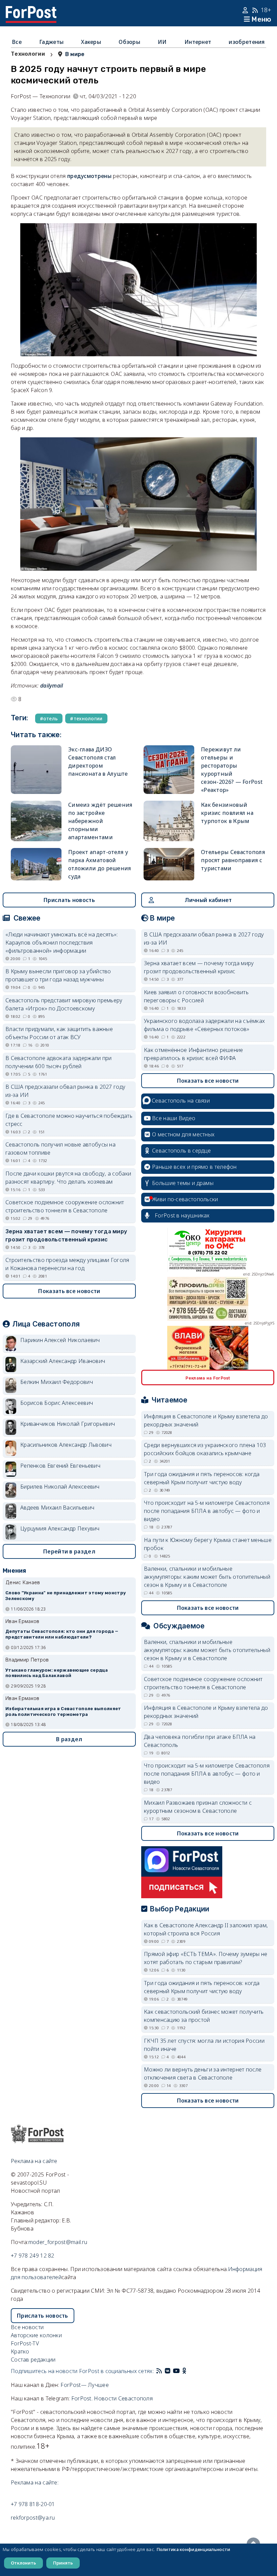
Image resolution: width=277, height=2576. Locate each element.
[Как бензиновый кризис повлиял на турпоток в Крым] (169, 821)
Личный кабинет (208, 900)
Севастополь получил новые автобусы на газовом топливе (60, 1149)
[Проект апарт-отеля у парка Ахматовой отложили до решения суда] (36, 864)
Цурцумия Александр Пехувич (60, 1528)
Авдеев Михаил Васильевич (57, 1508)
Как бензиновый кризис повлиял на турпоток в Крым (227, 813)
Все (17, 42)
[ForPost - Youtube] (176, 2371)
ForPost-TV (25, 2343)
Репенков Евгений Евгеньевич (60, 1466)
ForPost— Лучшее (85, 2385)
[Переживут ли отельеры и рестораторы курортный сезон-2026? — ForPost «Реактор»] (169, 770)
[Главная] (31, 10)
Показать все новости (69, 1291)
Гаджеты (51, 42)
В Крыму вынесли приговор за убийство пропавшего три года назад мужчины (58, 975)
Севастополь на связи (181, 1101)
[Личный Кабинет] (246, 10)
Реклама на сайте (34, 2161)
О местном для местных (183, 1134)
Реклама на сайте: (35, 2482)
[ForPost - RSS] (159, 2371)
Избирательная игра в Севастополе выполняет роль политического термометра (63, 1711)
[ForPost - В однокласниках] (184, 2371)
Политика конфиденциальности (193, 2549)
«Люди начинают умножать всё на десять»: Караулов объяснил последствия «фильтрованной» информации (62, 943)
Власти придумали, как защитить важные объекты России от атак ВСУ (59, 1033)
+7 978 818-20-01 (33, 2504)
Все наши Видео (174, 1118)
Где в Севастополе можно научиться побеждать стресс (69, 1120)
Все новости (27, 2327)
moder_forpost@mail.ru (58, 2242)
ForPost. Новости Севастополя (112, 2398)
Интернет (198, 42)
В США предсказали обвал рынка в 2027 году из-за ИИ (65, 1091)
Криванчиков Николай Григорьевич (68, 1424)
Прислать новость (69, 900)
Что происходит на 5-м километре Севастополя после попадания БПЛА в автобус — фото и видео (207, 1511)
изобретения (247, 42)
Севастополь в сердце (181, 1151)
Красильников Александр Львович (66, 1445)
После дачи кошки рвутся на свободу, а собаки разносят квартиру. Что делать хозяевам (68, 1178)
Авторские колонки (36, 2335)
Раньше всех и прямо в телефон (194, 1167)
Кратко (20, 2351)
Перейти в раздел (69, 1551)
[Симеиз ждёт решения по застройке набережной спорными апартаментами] (36, 821)
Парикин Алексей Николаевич (60, 1340)
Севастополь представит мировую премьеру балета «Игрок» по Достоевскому (64, 1004)
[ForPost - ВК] (168, 2371)
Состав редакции (33, 2360)
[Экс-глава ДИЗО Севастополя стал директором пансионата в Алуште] (36, 770)
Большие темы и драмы (183, 1183)
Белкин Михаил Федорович (57, 1382)
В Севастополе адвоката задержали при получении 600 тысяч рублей (59, 1062)
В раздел (69, 1739)
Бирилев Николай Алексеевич (60, 1487)
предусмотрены (90, 176)
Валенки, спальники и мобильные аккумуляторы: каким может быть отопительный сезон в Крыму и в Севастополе (207, 1577)
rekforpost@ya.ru (33, 2518)
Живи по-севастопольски (185, 1199)
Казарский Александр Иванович (63, 1361)
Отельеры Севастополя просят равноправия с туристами (233, 860)
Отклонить (23, 2563)
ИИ (162, 42)
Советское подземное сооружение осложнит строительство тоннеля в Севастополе (65, 1206)
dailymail (52, 686)
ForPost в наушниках (182, 1215)
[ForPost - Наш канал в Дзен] (189, 2371)
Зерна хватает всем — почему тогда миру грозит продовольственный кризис (66, 1235)
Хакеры (91, 42)
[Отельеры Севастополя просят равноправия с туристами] (169, 864)
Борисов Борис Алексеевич (57, 1403)
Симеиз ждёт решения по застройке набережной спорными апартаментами (100, 821)
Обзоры (129, 42)
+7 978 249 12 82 (33, 2256)
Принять (63, 2563)
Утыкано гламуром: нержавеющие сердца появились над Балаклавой (57, 1673)
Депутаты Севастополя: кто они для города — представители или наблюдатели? (62, 1634)
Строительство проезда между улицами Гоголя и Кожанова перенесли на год (67, 1264)
